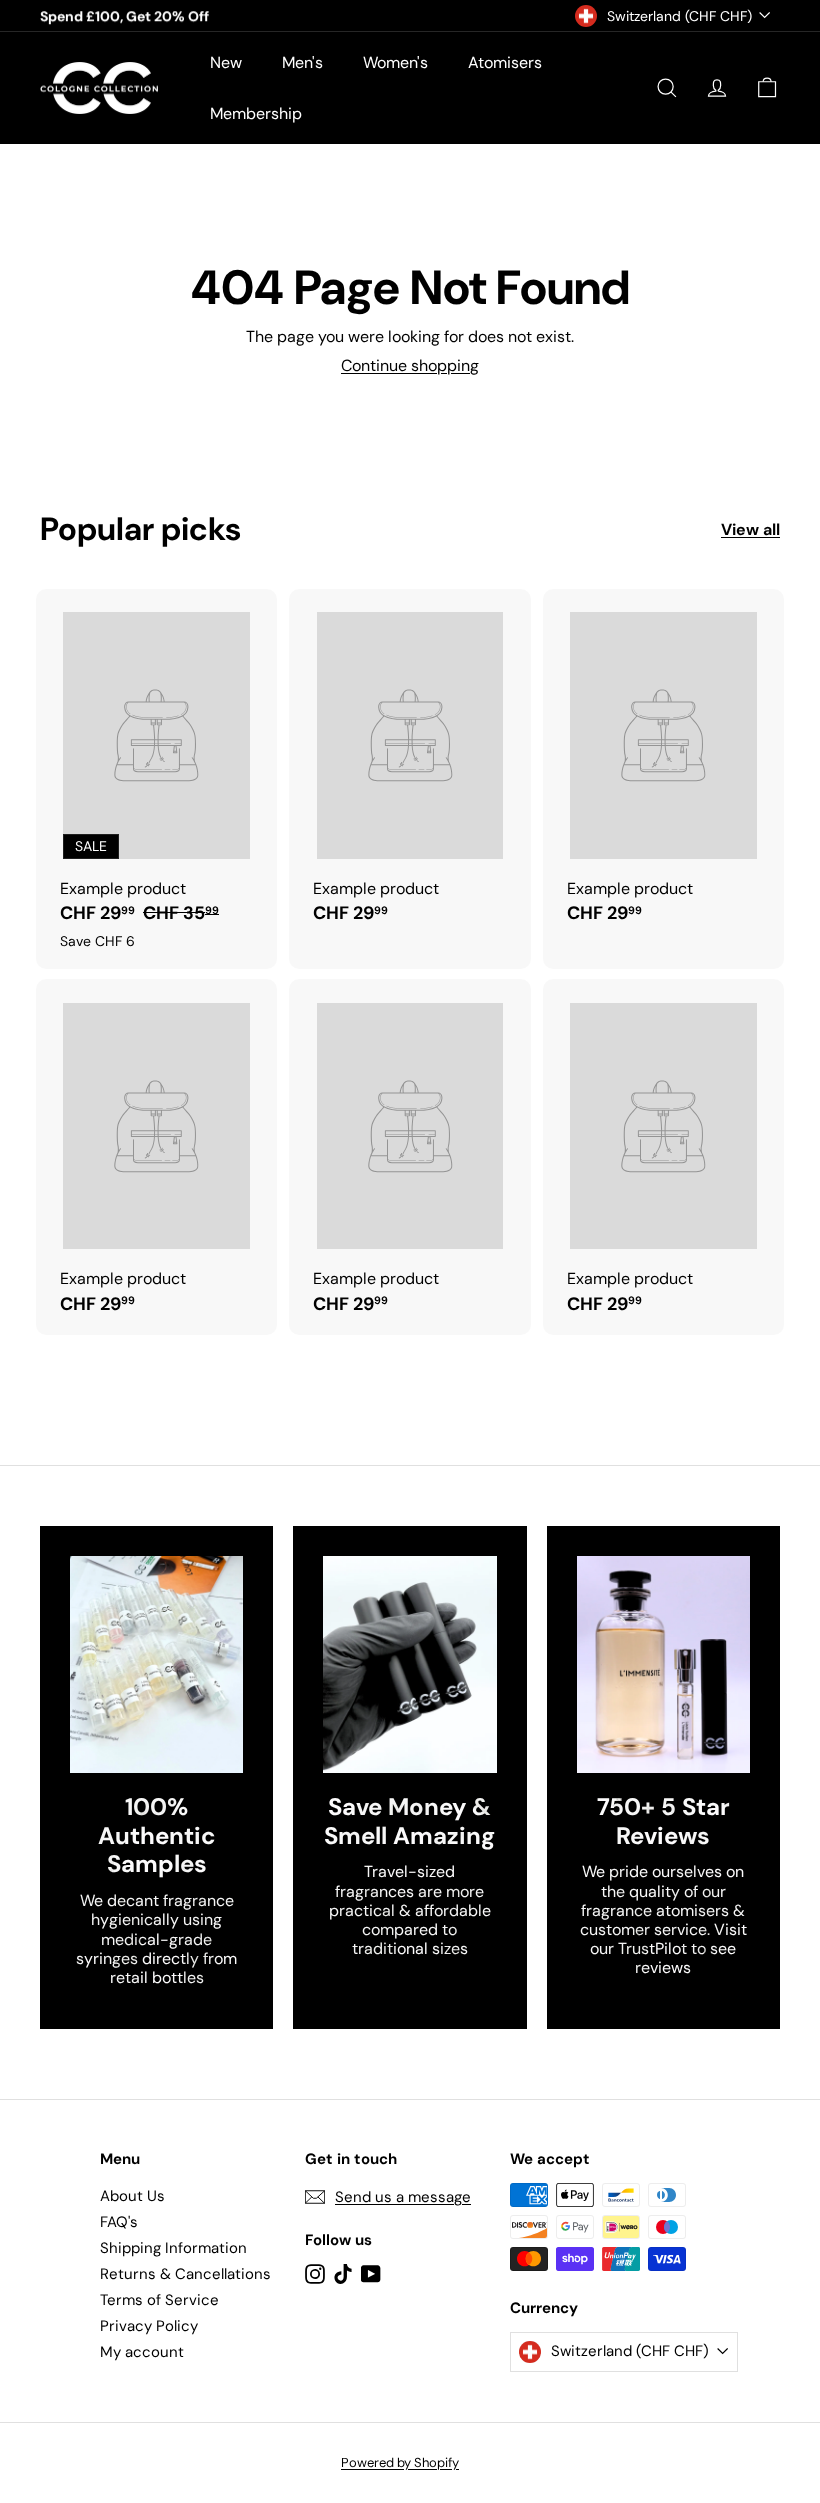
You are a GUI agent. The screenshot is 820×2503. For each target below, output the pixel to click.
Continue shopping (410, 365)
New (226, 62)
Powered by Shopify (400, 2462)
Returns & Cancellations (185, 2274)
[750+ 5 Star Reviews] (663, 1664)
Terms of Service (159, 2300)
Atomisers (505, 62)
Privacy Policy (149, 2326)
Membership (256, 113)
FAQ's (119, 2222)
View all (750, 529)
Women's (395, 62)
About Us (132, 2196)
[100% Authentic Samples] (156, 1664)
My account (142, 2352)
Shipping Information (173, 2248)
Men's (302, 62)
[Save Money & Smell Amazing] (409, 1664)
